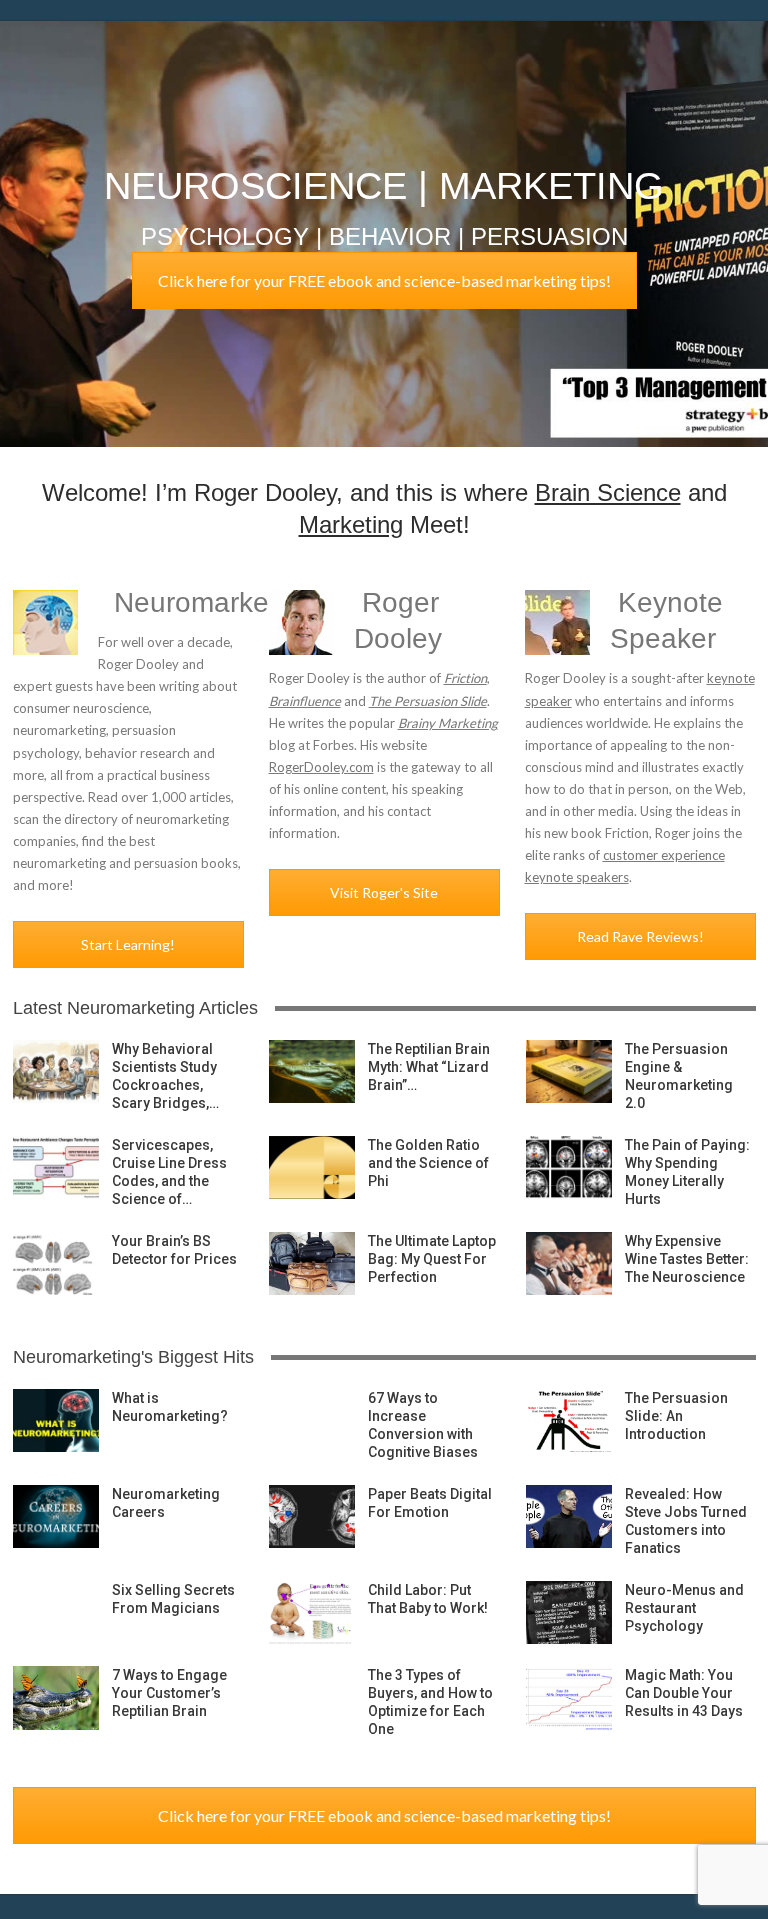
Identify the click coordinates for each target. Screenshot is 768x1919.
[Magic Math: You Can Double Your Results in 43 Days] (569, 1698)
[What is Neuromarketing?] (56, 1421)
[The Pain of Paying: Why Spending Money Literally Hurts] (569, 1168)
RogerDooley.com (321, 767)
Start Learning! (128, 944)
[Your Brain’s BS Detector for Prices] (56, 1264)
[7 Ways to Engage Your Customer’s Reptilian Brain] (56, 1698)
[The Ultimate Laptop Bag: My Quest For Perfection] (312, 1264)
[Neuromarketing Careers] (56, 1517)
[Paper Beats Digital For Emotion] (312, 1517)
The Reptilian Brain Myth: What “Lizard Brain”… (429, 1067)
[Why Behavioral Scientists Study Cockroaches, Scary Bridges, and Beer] (56, 1072)
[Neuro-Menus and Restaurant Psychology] (569, 1613)
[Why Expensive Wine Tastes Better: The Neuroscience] (569, 1264)
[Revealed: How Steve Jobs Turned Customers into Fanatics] (569, 1517)
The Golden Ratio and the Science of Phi (428, 1163)
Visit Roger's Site (384, 892)
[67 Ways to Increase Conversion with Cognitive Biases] (312, 1421)
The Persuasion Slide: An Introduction (676, 1416)
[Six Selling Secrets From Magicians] (56, 1613)
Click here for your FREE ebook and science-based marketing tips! (384, 280)
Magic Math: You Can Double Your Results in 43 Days (684, 1693)
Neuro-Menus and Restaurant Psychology (684, 1608)
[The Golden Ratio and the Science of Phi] (312, 1168)
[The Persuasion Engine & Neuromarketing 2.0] (569, 1072)
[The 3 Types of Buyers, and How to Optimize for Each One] (312, 1698)
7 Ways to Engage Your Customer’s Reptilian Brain (169, 1693)
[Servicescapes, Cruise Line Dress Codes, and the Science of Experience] (56, 1168)
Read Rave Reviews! (640, 936)
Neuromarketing (214, 602)
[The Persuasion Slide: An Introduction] (569, 1421)
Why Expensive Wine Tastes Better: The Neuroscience (687, 1259)
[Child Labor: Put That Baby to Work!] (312, 1613)
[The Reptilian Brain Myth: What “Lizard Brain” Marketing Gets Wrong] (312, 1072)
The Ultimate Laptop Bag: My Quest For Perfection (432, 1259)
